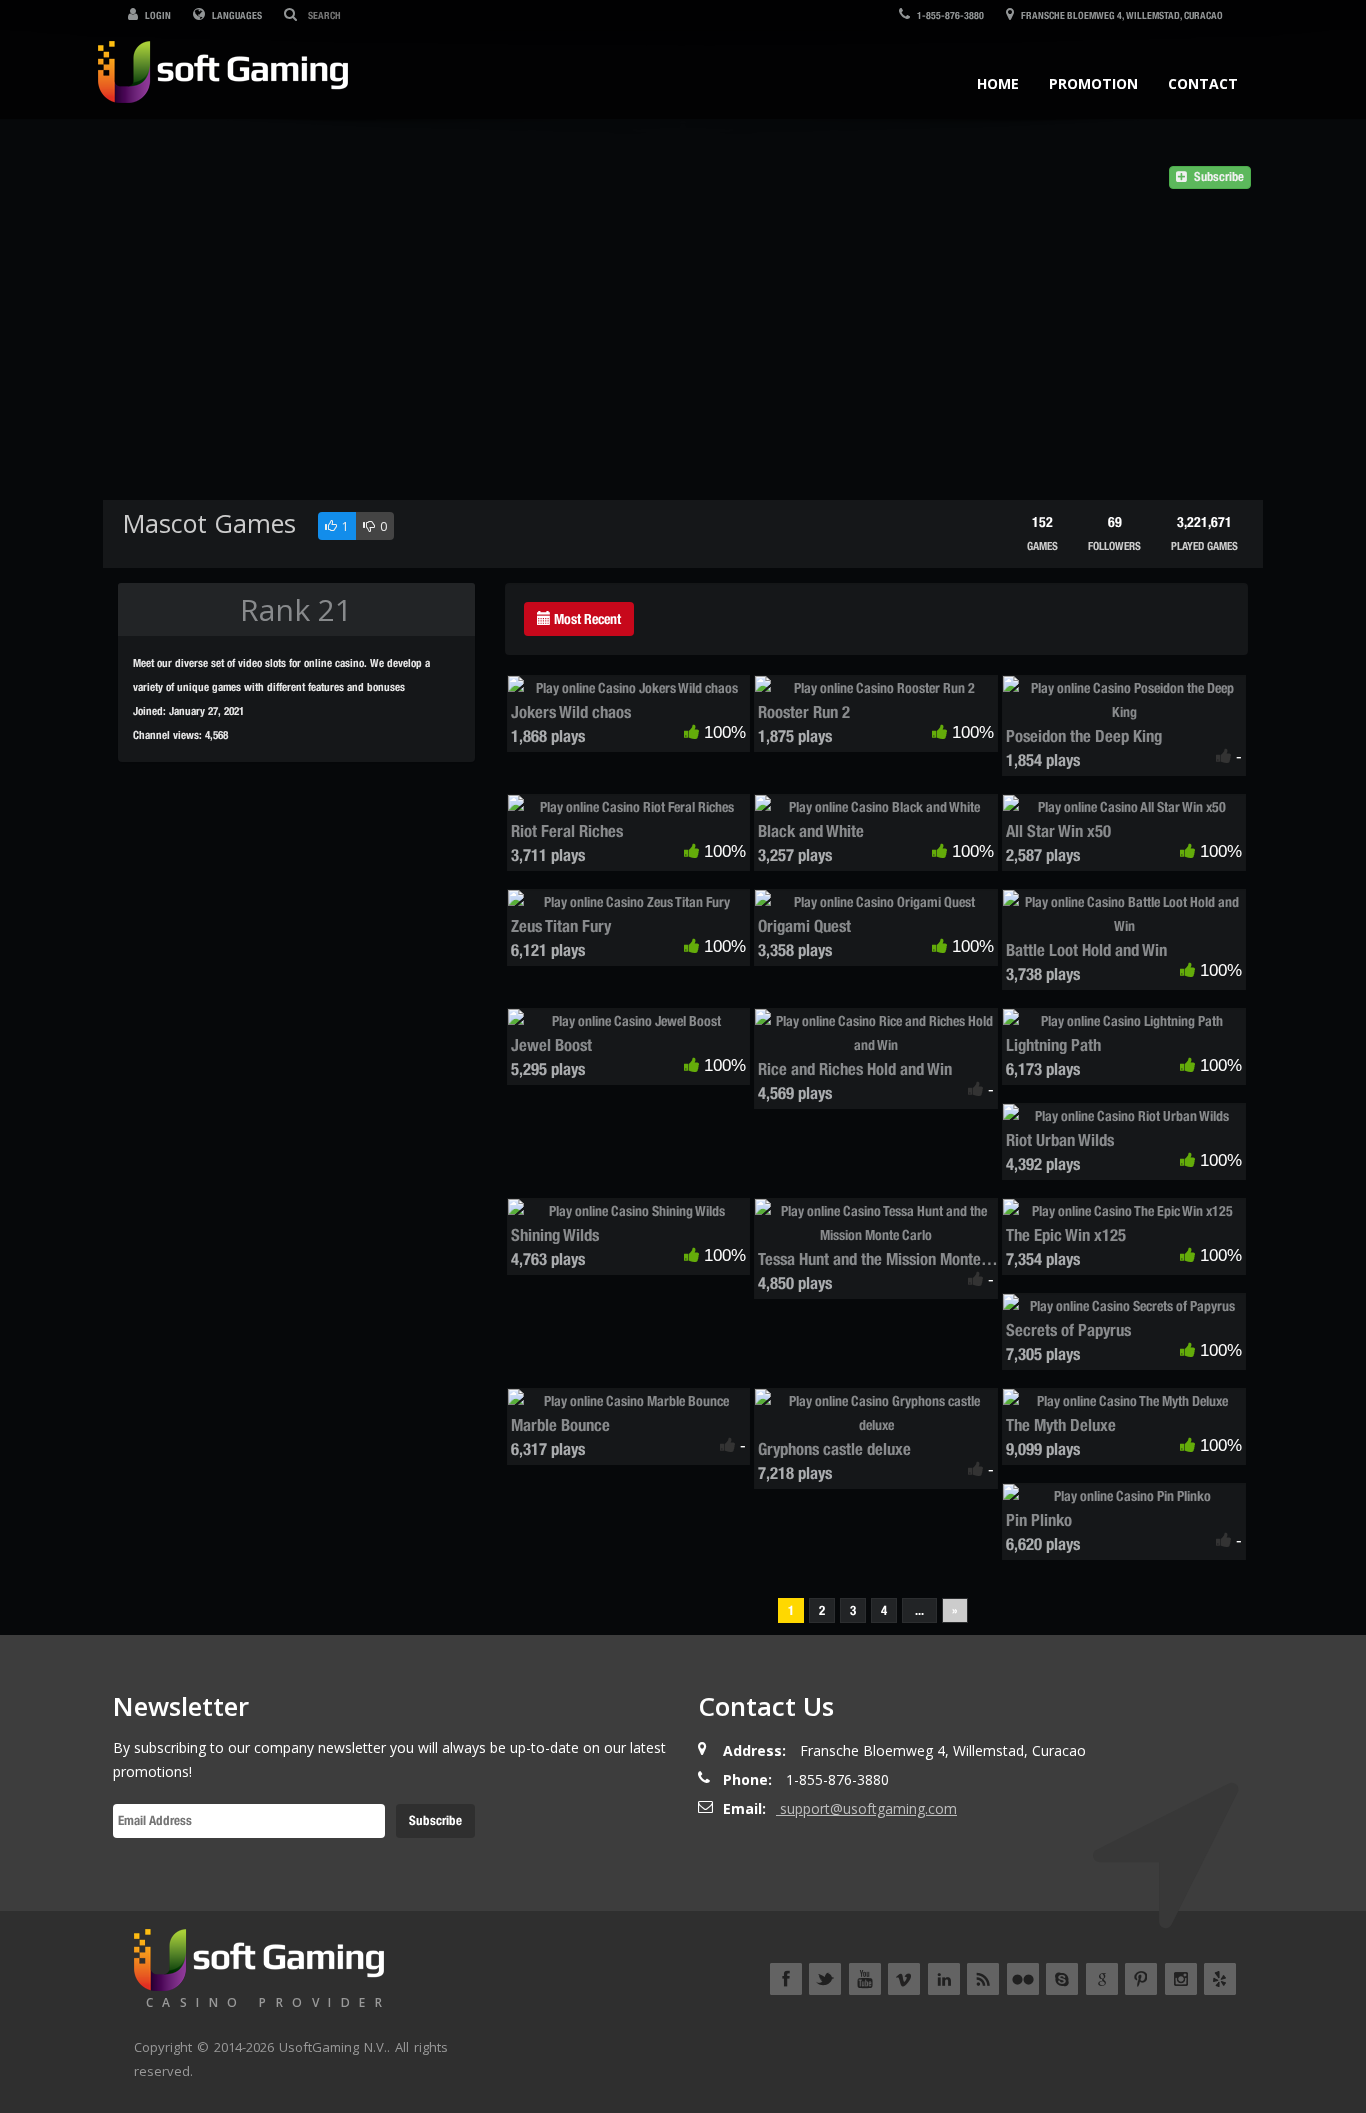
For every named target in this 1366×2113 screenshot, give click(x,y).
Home (998, 83)
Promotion (1093, 83)
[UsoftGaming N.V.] (223, 67)
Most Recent (586, 619)
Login (157, 15)
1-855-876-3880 (949, 15)
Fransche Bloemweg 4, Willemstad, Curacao (1121, 15)
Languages (236, 15)
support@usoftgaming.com (868, 1808)
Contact (1203, 83)
